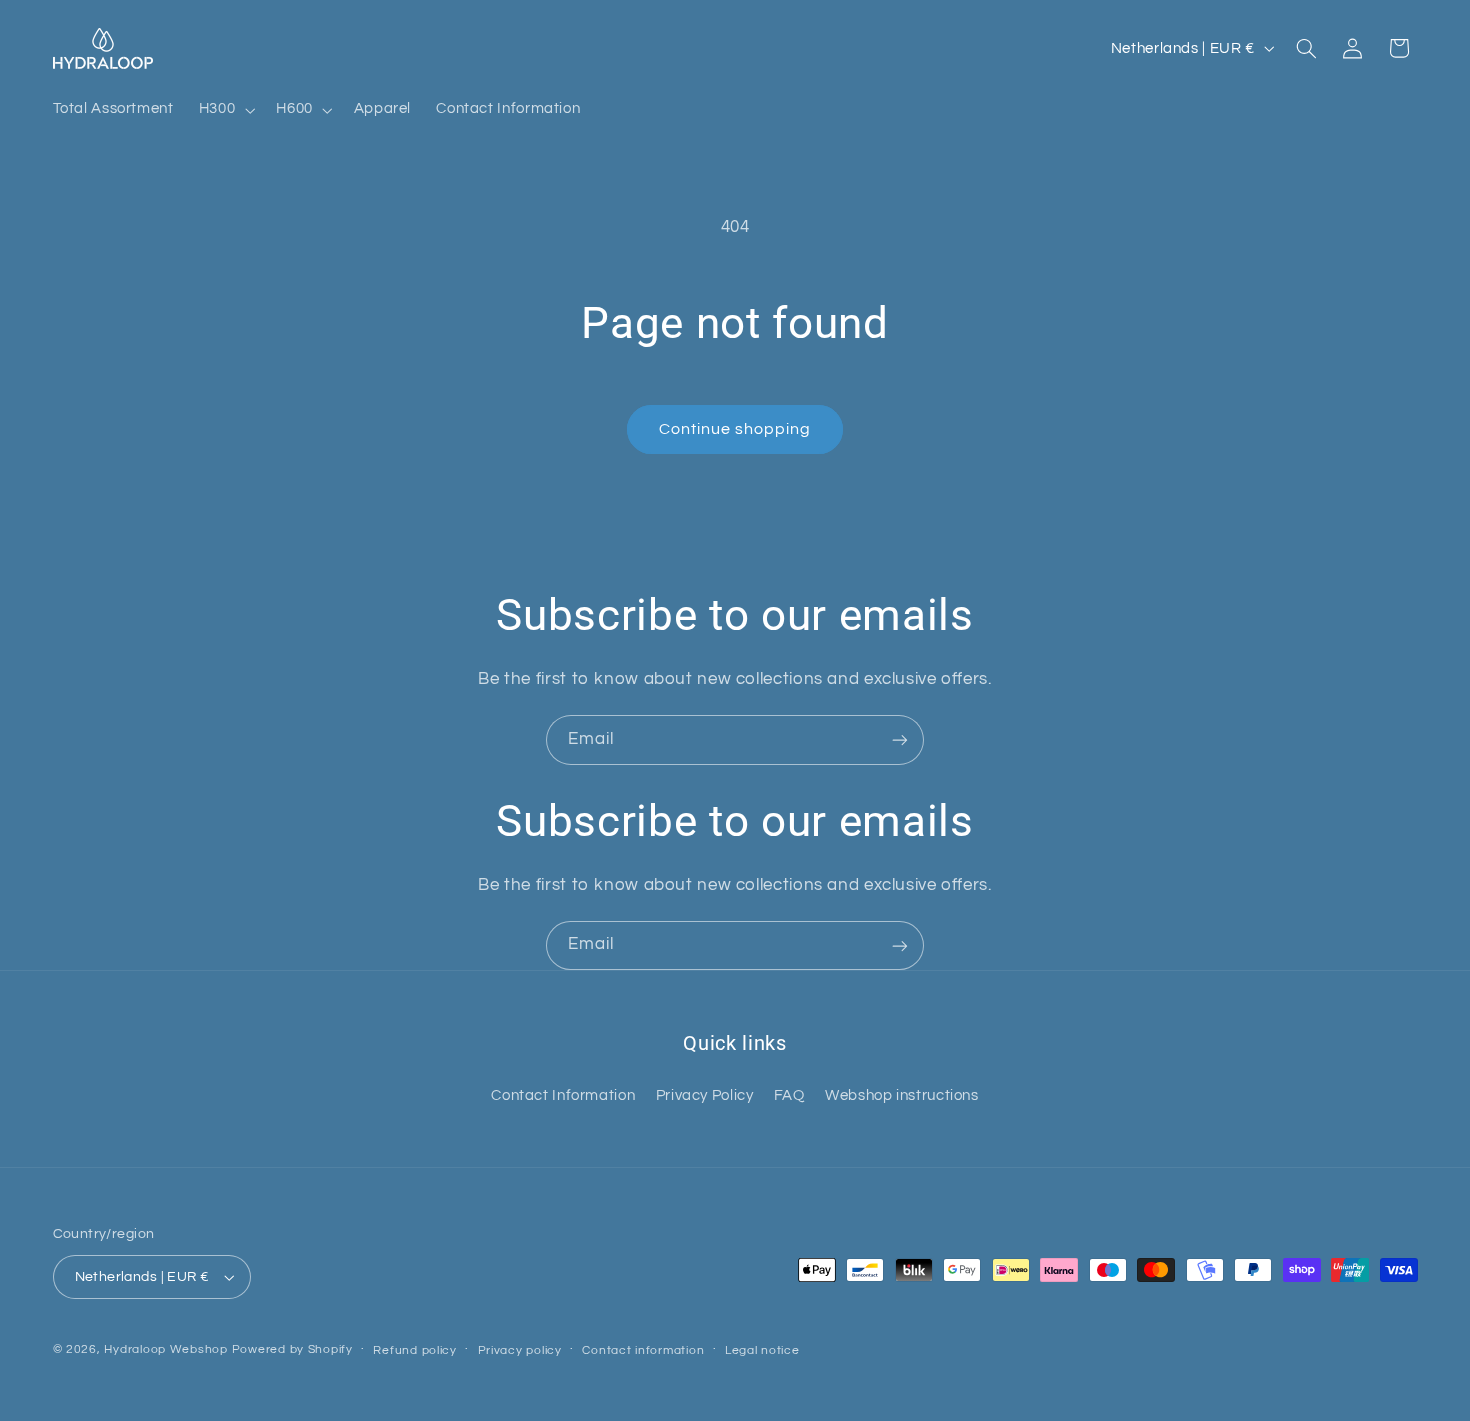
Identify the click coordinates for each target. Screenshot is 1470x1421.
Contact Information (563, 1095)
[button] (224, 110)
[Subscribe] (900, 739)
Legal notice (762, 1350)
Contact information (643, 1350)
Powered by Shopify (292, 1349)
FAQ (789, 1095)
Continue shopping (735, 429)
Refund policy (415, 1350)
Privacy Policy (705, 1095)
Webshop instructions (902, 1095)
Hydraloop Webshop (166, 1349)
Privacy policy (520, 1350)
